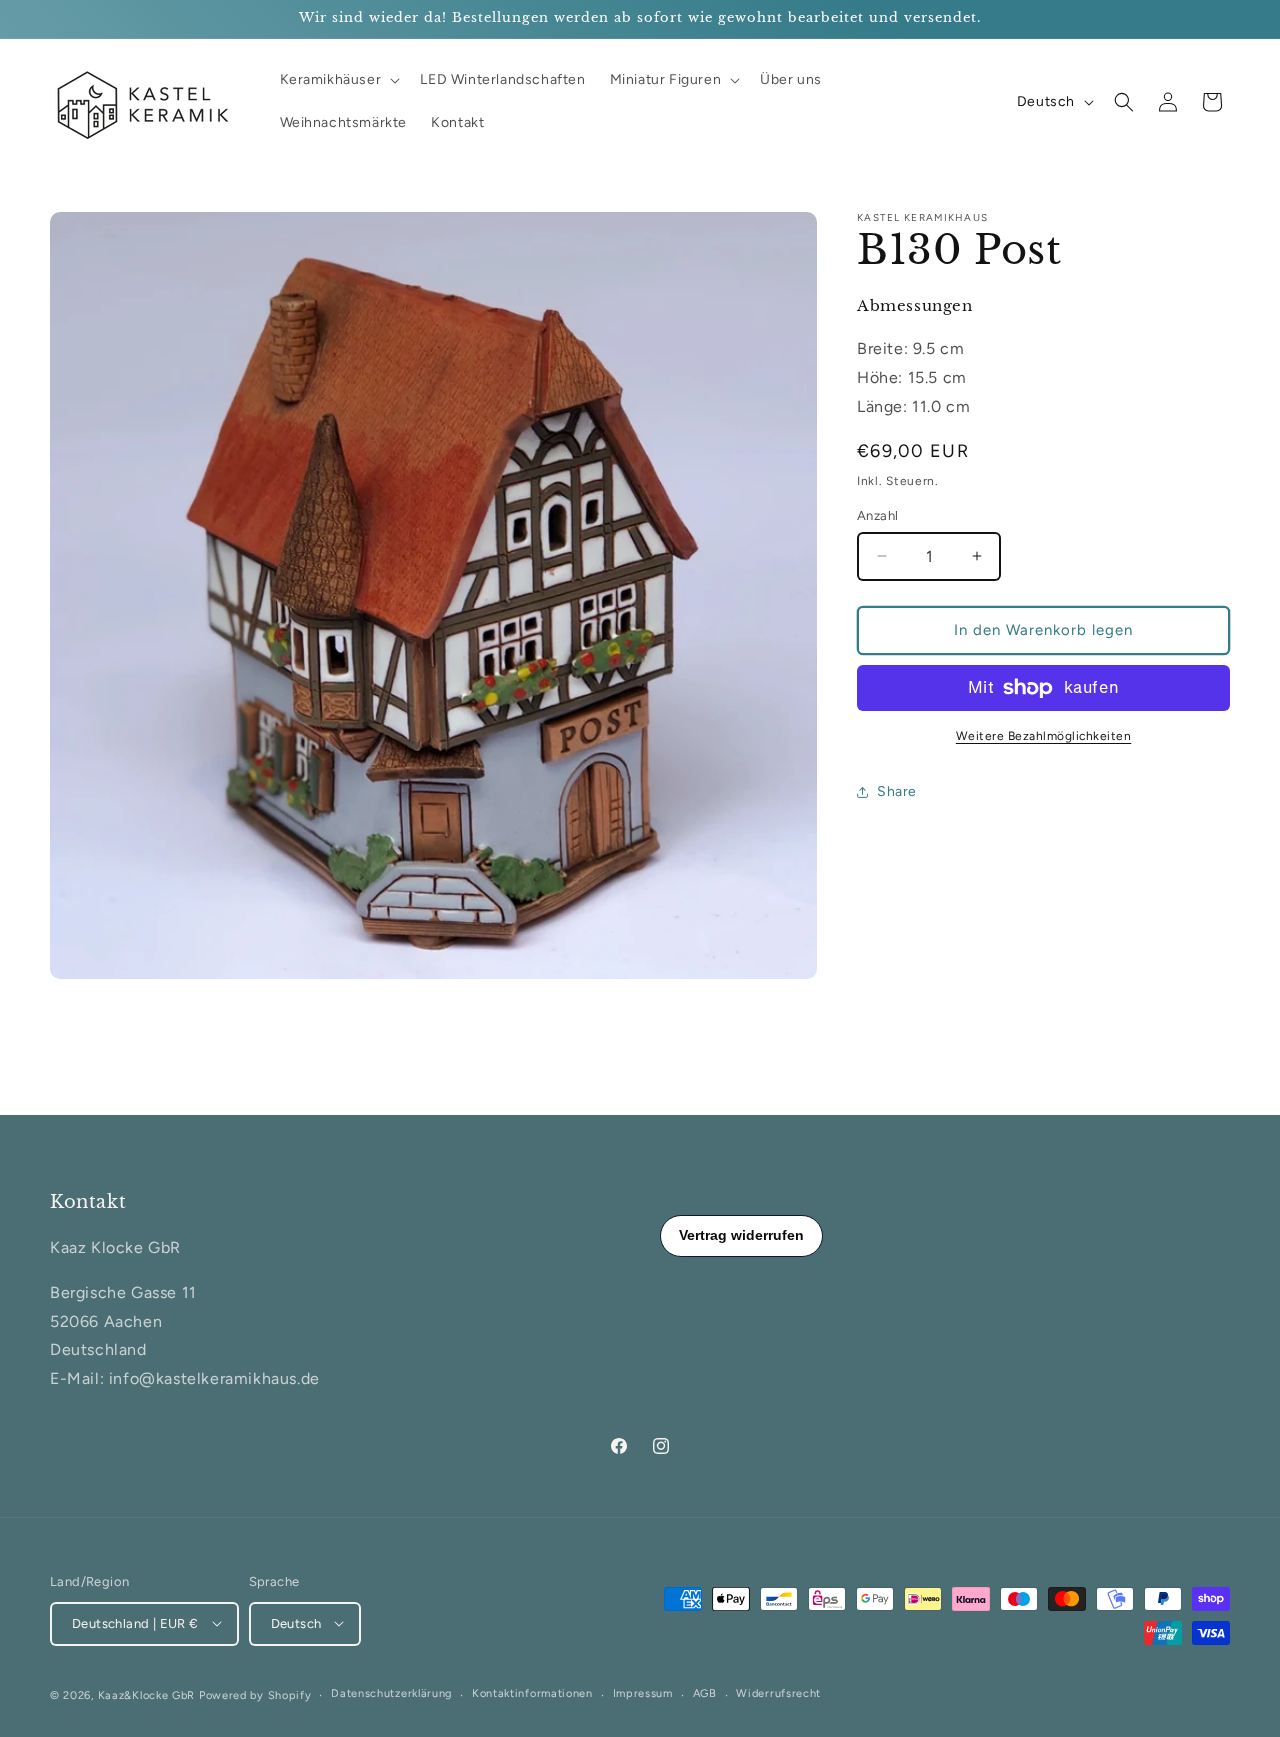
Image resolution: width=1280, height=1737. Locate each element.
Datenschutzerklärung (391, 1693)
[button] (338, 80)
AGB (705, 1693)
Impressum (643, 1693)
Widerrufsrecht (778, 1693)
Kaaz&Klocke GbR (147, 1694)
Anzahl (877, 515)
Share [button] (897, 791)
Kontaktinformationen (532, 1693)
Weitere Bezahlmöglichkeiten (1044, 736)
